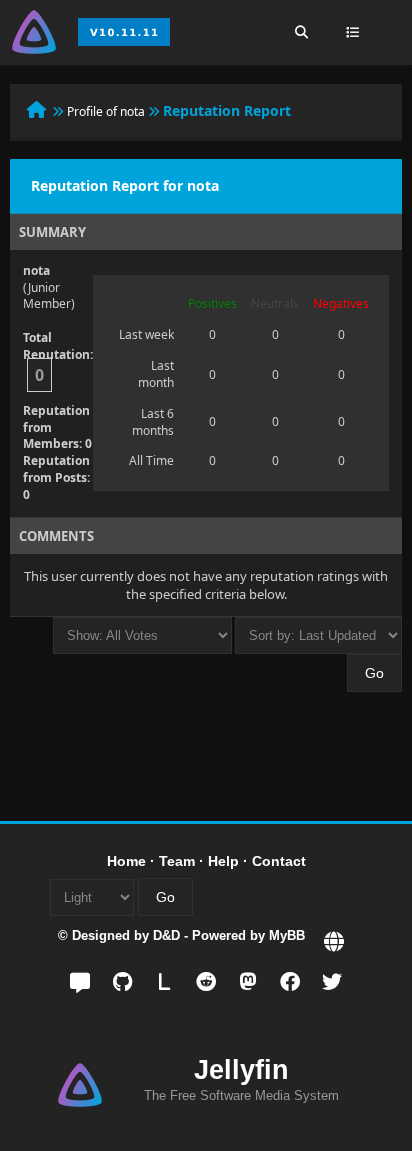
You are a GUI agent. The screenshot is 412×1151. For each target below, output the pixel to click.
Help (223, 861)
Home (126, 861)
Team (177, 861)
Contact (279, 861)
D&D (166, 935)
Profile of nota (106, 111)
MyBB (287, 935)
